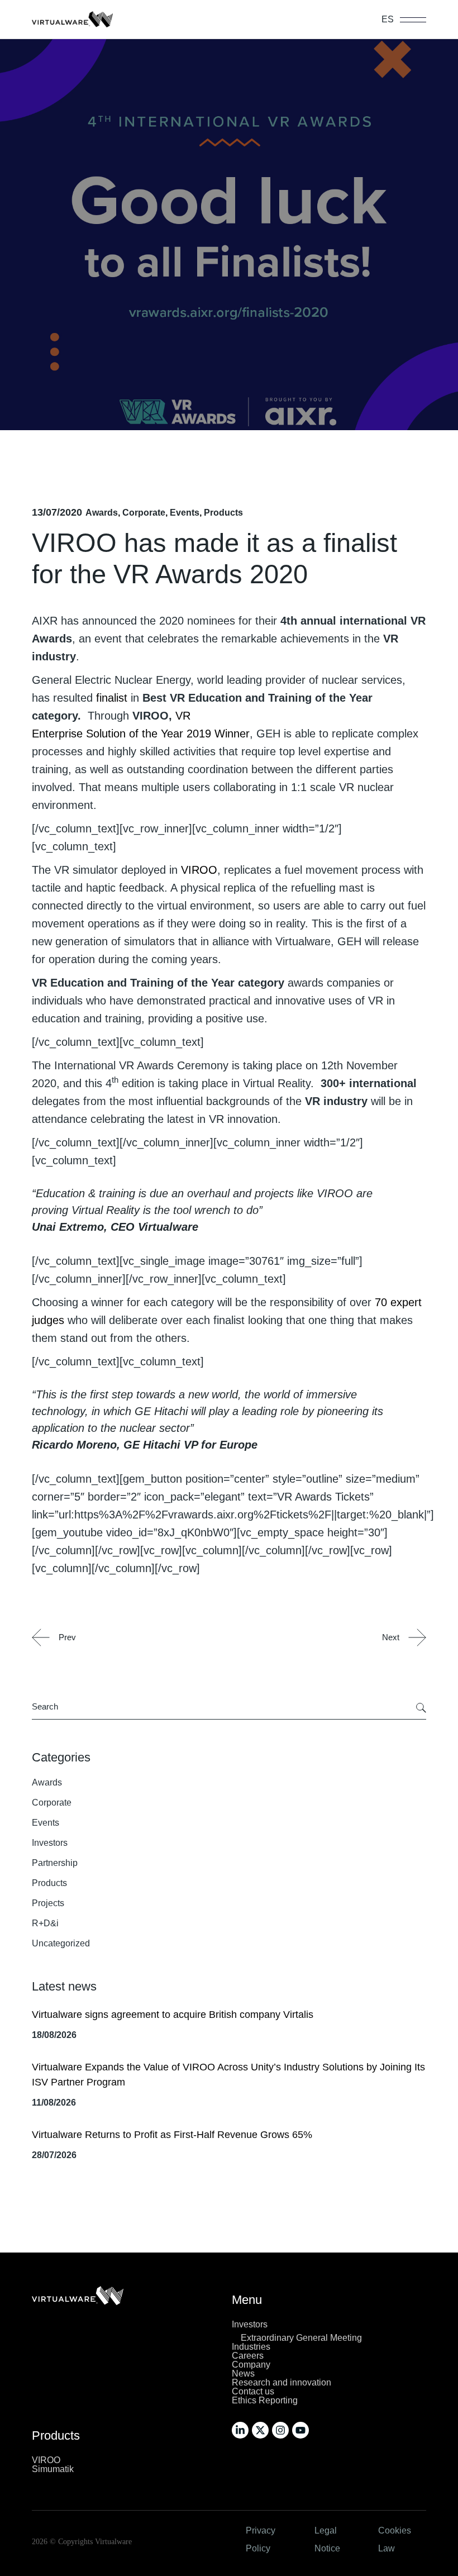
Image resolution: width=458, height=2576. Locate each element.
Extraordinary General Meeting (301, 2338)
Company (251, 2365)
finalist (112, 698)
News (243, 2373)
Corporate (144, 513)
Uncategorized (61, 1943)
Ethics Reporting (265, 2400)
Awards (102, 513)
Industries (251, 2347)
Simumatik (53, 2469)
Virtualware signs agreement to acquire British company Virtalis (173, 2015)
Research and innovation (282, 2382)
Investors (50, 1843)
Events (185, 513)
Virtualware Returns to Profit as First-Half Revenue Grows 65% (172, 2135)
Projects (48, 1903)
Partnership (55, 1863)
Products (223, 513)
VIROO (46, 2460)
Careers (248, 2356)
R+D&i (45, 1923)
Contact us (253, 2391)
